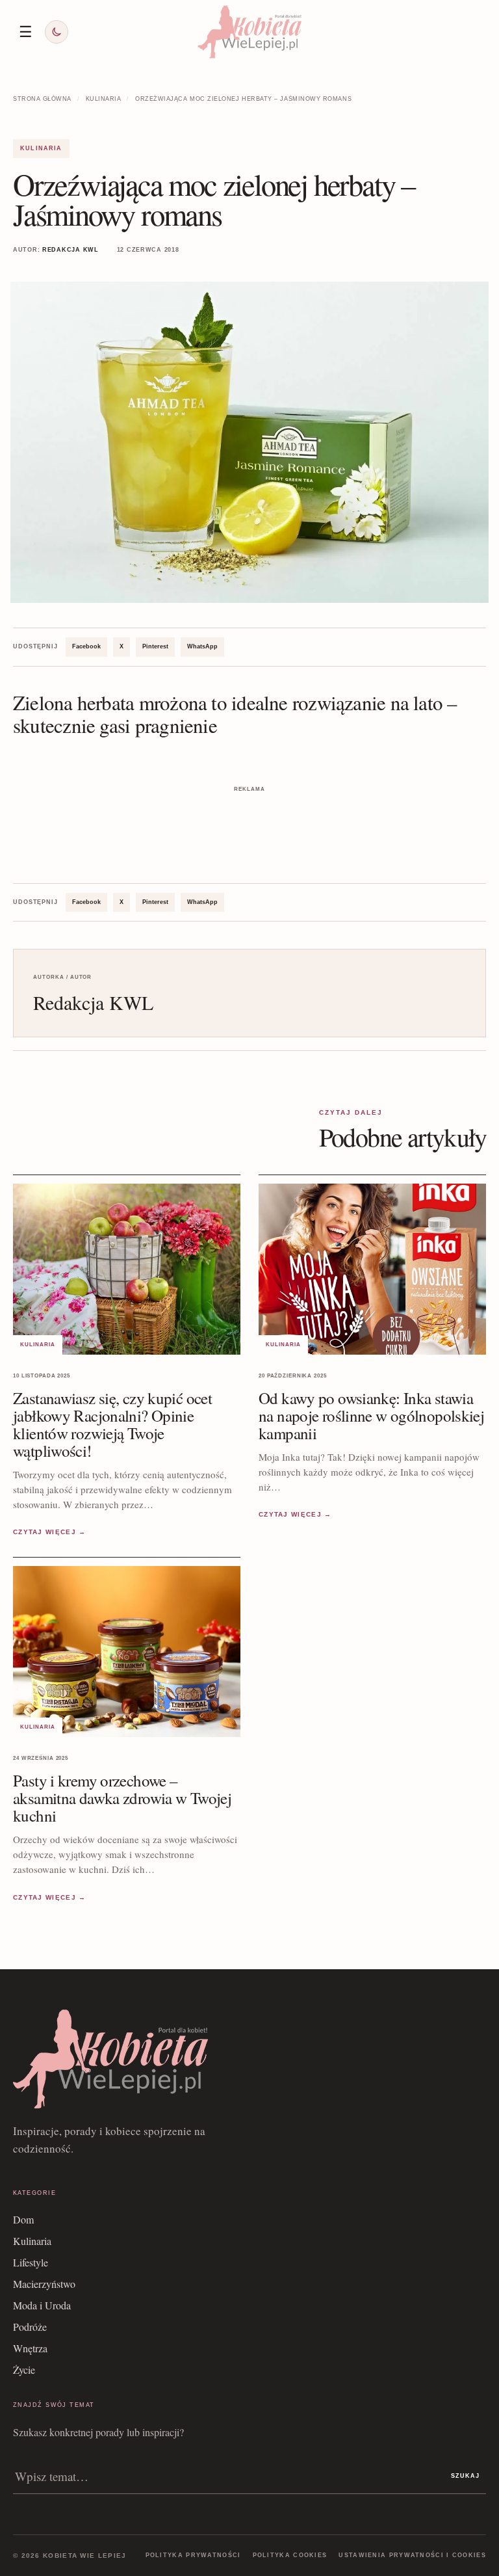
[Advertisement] (249, 816)
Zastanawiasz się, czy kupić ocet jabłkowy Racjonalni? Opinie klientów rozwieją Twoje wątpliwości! (112, 1424)
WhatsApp (202, 646)
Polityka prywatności (193, 2555)
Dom (23, 2219)
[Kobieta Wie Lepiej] (249, 32)
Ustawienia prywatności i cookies (412, 2555)
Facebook (86, 646)
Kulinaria (104, 99)
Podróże (30, 2327)
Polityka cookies (290, 2555)
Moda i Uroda (42, 2305)
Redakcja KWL (70, 250)
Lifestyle (31, 2262)
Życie (24, 2370)
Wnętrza (30, 2348)
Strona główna (42, 99)
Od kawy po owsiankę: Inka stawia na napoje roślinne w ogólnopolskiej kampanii (371, 1415)
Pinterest (155, 646)
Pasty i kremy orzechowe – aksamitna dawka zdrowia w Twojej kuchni (122, 1798)
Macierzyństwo (44, 2284)
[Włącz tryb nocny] (57, 32)
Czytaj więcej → (50, 1532)
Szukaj (465, 2476)
